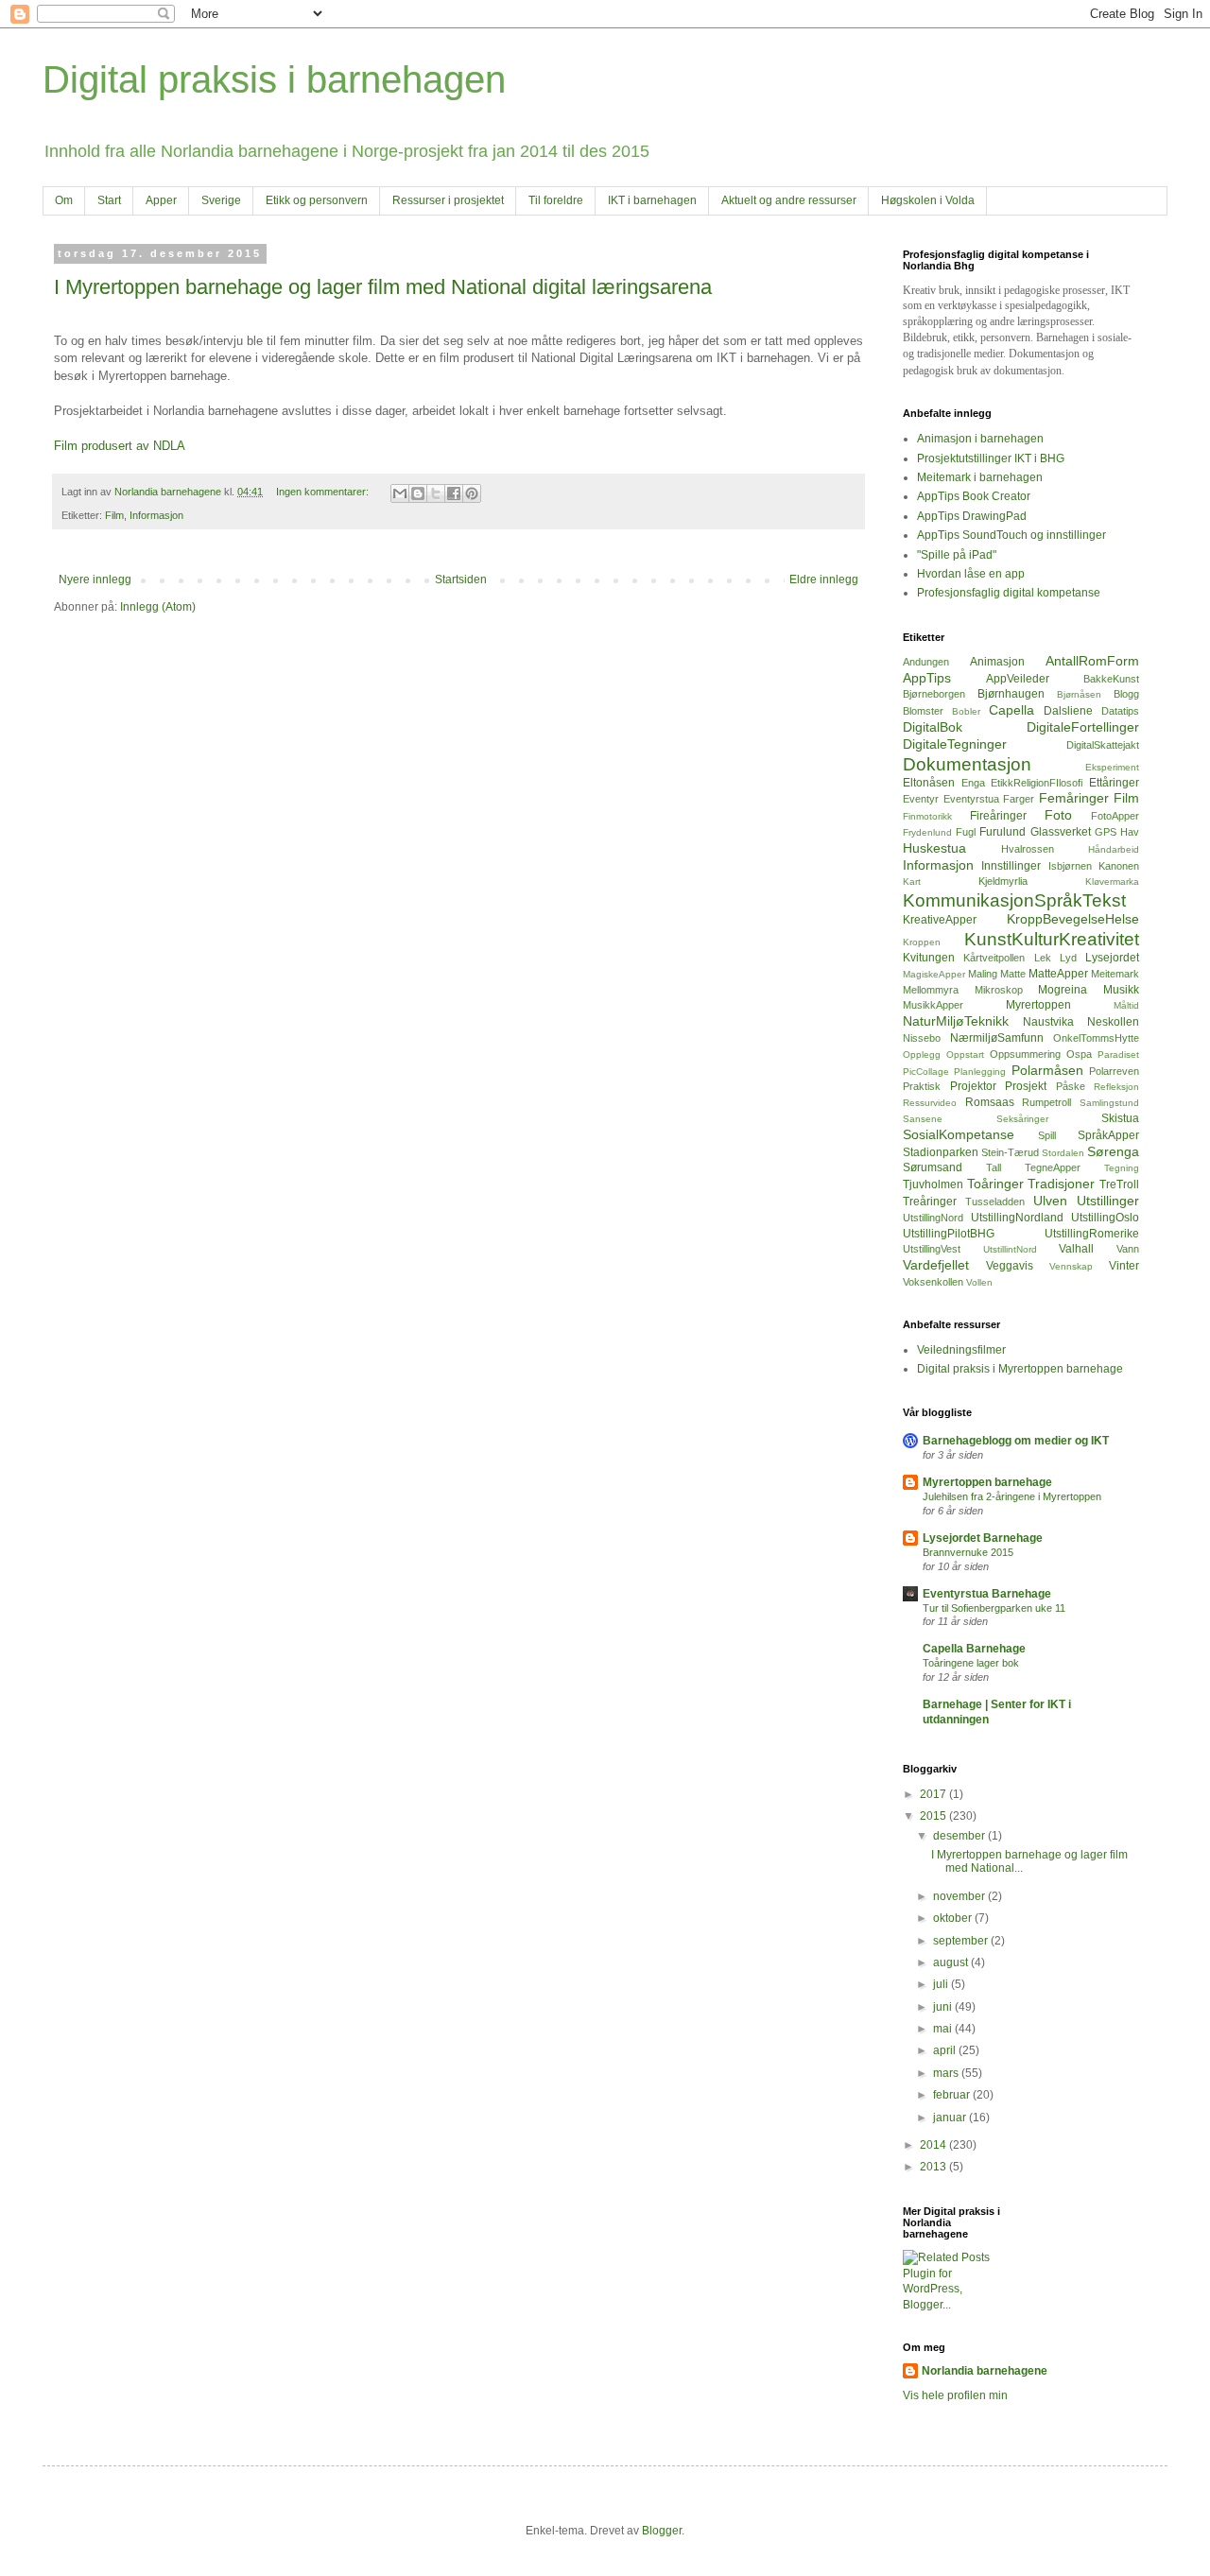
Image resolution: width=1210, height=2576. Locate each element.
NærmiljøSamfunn (997, 1038)
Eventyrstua (971, 799)
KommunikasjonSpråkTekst (1014, 900)
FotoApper (1115, 816)
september (962, 1941)
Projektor (973, 1086)
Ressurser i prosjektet (448, 200)
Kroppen (922, 942)
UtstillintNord (1010, 1249)
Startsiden (461, 579)
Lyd (1068, 958)
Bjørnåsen (1079, 694)
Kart (912, 882)
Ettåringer (1114, 783)
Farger (1019, 799)
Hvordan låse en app (971, 574)
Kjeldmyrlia (1003, 881)
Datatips (1120, 711)
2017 (934, 1794)
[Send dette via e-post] (400, 493)
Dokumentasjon (967, 764)
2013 (934, 2167)
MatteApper (1058, 974)
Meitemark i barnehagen (980, 477)
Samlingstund (1109, 1103)
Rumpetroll (1046, 1102)
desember (960, 1836)
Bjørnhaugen (1011, 694)
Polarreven (1114, 1071)
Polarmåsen (1047, 1070)
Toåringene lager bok (971, 1663)
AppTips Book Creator (974, 496)
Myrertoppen (1038, 1005)
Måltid (1126, 1005)
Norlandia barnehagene (985, 2371)
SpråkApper (1108, 1135)
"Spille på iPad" (957, 555)
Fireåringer (998, 816)
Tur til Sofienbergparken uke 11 (994, 1608)
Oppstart (965, 1055)
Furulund (1003, 832)
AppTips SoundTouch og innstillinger (1011, 535)
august (952, 1962)
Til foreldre (556, 200)
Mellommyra (931, 990)
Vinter (1124, 1266)
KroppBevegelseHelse (1073, 919)
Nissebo (922, 1038)
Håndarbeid (1114, 849)
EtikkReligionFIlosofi (1037, 783)
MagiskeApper (934, 974)
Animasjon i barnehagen (980, 439)
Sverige (221, 200)
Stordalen (1063, 1153)
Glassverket (1061, 832)
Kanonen (1119, 866)
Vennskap (1071, 1266)
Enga (973, 783)
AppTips (927, 678)
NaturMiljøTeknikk (956, 1021)
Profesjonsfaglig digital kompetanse (1009, 593)
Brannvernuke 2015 (968, 1552)
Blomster (923, 711)
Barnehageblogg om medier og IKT (1016, 1441)
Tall (994, 1167)
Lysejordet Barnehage (983, 1538)
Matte (1013, 974)
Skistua (1120, 1118)
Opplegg (922, 1055)
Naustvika (1048, 1022)
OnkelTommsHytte (1096, 1038)
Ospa (1079, 1054)
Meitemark (1115, 974)
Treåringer (930, 1202)
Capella (1011, 710)
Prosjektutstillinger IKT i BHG (991, 458)
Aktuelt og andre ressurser (789, 200)
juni (944, 2007)
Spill (1047, 1135)
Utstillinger (1108, 1201)
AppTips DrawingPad (972, 516)
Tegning (1122, 1168)
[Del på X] (436, 493)
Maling (983, 974)
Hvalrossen (1028, 849)
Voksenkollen (933, 1282)
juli (942, 1984)
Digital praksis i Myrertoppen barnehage (1020, 1369)
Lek (1043, 958)
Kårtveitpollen (994, 958)
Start (109, 200)
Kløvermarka (1112, 882)
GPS (1106, 832)
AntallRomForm (1092, 661)
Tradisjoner (1061, 1184)
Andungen (926, 662)
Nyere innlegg (95, 579)
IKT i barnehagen (652, 200)
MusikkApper (933, 1005)
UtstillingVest (932, 1249)
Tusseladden (995, 1202)
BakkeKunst (1111, 679)
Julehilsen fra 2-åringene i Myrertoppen (1012, 1496)
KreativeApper (940, 920)
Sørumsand (933, 1167)
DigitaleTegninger (955, 744)
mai (944, 2029)
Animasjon (997, 662)
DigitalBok (933, 727)
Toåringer (995, 1184)
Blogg (1126, 694)
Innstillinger (1011, 866)
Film (114, 515)
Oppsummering (1025, 1054)
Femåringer (1074, 798)
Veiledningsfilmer (961, 1350)
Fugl (966, 832)
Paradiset (1118, 1055)
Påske (1071, 1086)
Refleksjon (1116, 1087)
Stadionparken (941, 1152)
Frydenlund (927, 832)
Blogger (662, 2531)
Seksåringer (1022, 1119)
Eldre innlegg (824, 579)
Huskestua (934, 848)
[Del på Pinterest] (472, 493)
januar (951, 2118)
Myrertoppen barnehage (987, 1482)
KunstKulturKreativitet (1052, 939)
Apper (161, 200)
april (946, 2050)
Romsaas (990, 1102)
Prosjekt (1026, 1086)
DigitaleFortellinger (1083, 727)
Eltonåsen (929, 783)
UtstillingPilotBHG (949, 1234)
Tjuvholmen (933, 1184)
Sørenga (1113, 1151)
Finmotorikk (927, 816)
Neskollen (1113, 1022)
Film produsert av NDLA (120, 446)
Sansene (923, 1119)
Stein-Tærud (1010, 1152)
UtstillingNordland (1017, 1218)
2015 (934, 1816)
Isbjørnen (1070, 866)
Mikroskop (999, 990)
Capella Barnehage (974, 1649)
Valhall (1076, 1249)
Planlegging (980, 1072)
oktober (954, 1918)
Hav (1130, 832)
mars (947, 2073)
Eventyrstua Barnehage (987, 1594)
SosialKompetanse (959, 1134)
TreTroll (1119, 1184)
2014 (934, 2145)
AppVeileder (1018, 679)
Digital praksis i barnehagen (274, 79)
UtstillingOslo (1105, 1218)
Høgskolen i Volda (928, 200)
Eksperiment (1112, 767)
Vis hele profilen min (955, 2395)
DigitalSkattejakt (1103, 745)
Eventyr (921, 799)
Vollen (979, 1282)
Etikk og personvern (317, 200)
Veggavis (1010, 1266)
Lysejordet (1112, 958)
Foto (1058, 815)
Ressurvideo (930, 1103)
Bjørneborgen (934, 694)
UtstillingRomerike (1092, 1234)
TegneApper (1053, 1167)
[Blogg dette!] (418, 493)
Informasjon (156, 515)
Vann (1128, 1249)
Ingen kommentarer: (324, 492)
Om (64, 200)
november (960, 1896)
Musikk (1121, 990)
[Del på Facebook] (454, 493)
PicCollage (926, 1072)
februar (953, 2095)
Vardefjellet (936, 1265)
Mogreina (1063, 990)
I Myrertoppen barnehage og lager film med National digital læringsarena (383, 287)
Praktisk (922, 1086)
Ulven (1050, 1201)
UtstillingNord (933, 1218)
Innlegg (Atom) (158, 607)
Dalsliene (1068, 711)
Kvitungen (929, 958)
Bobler (966, 711)
